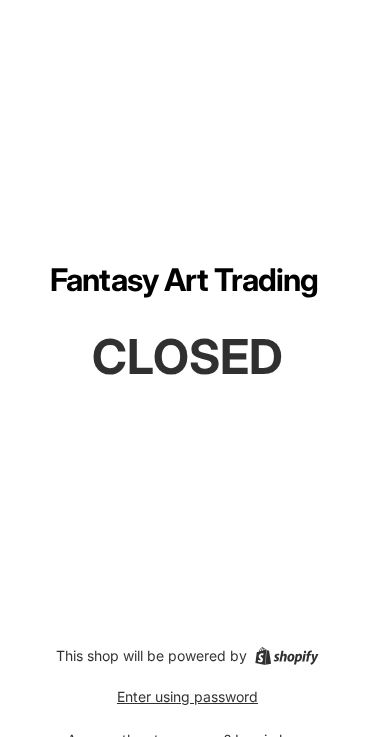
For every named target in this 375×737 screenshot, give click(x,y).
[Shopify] (286, 656)
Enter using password (187, 696)
